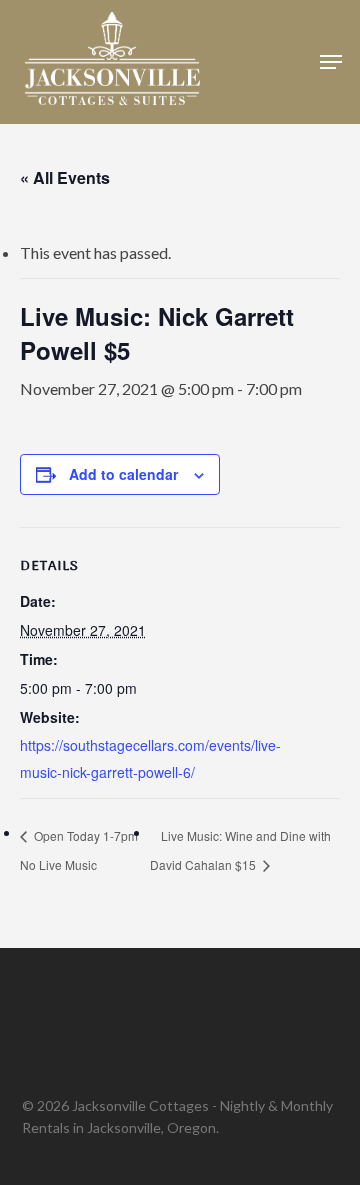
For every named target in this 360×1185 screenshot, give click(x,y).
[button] (331, 62)
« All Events (65, 177)
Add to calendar (123, 474)
